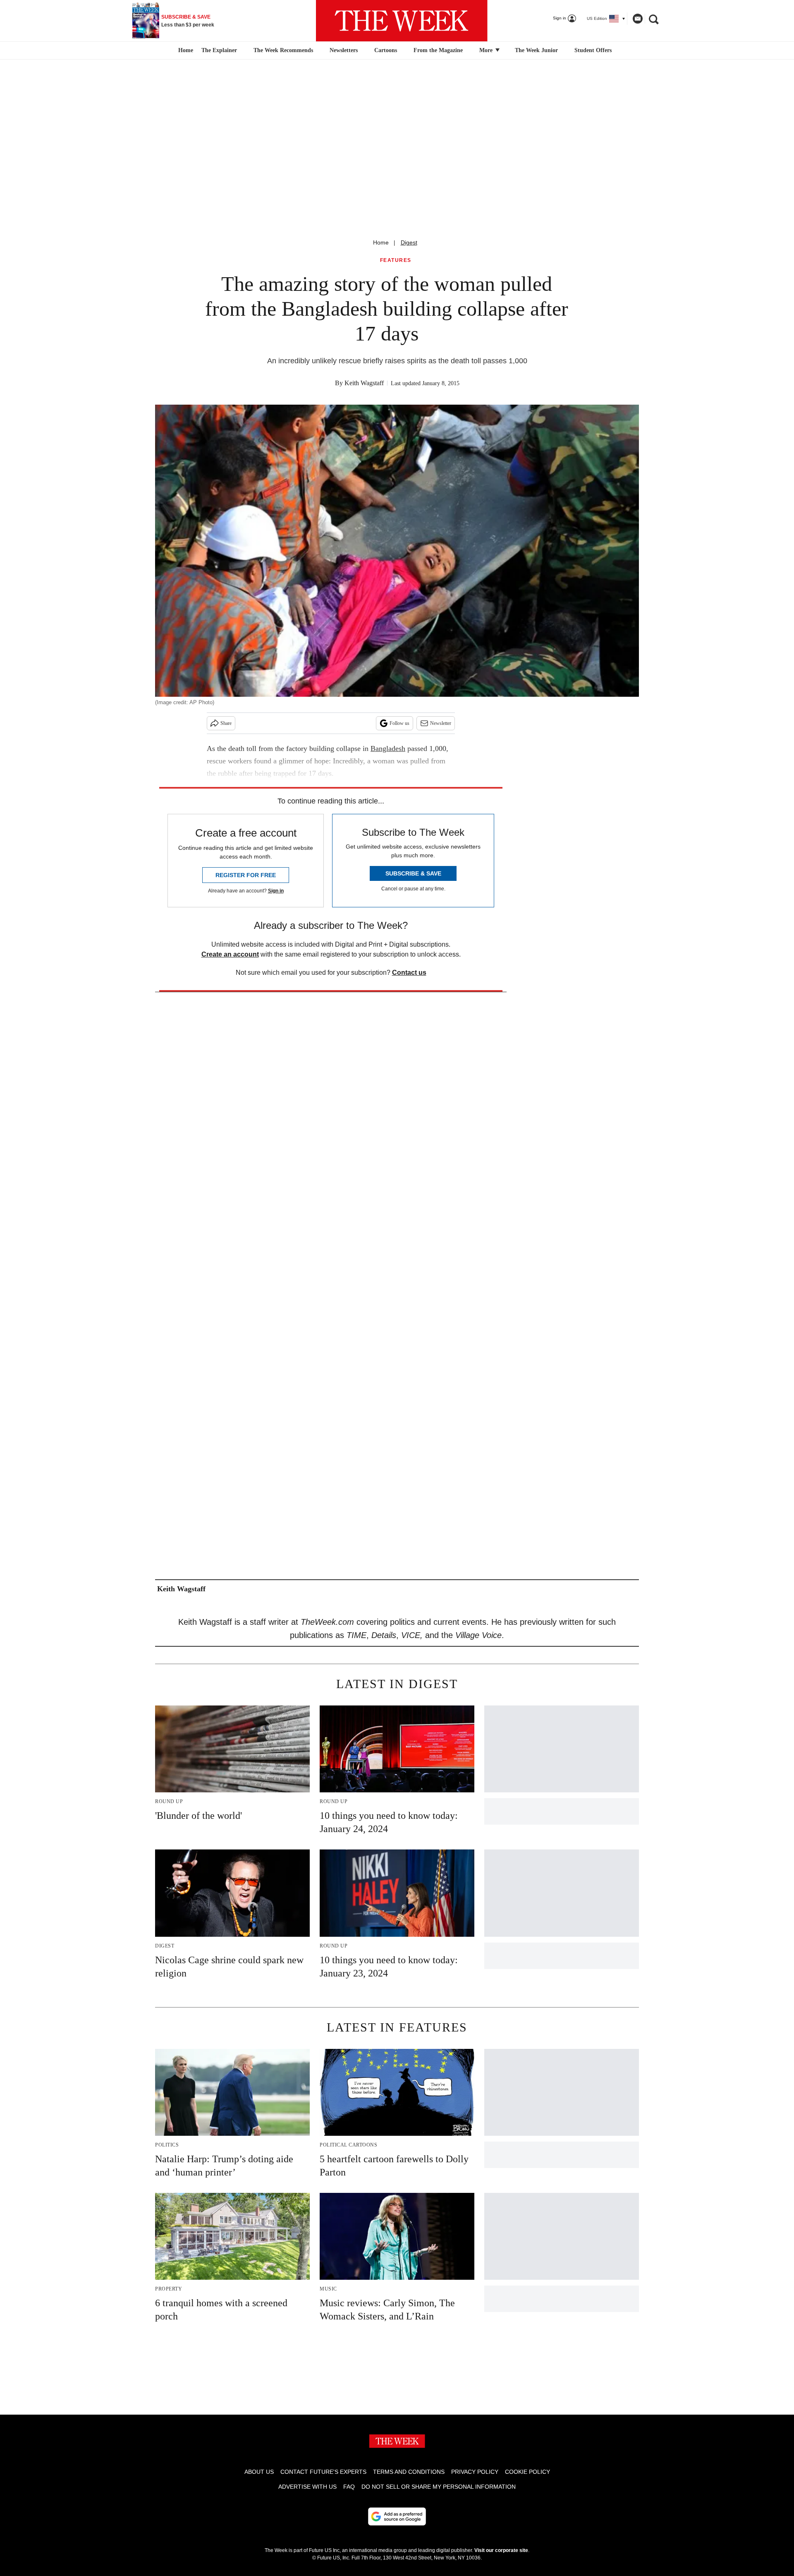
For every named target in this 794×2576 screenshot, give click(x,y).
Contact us (409, 973)
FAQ (349, 2487)
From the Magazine (438, 50)
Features (396, 260)
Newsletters (344, 50)
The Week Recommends (283, 50)
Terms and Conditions (409, 2472)
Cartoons (386, 50)
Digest (409, 242)
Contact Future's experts (323, 2472)
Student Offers (593, 50)
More (487, 50)
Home (381, 242)
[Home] (185, 50)
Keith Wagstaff (364, 383)
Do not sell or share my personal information (439, 2487)
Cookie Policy (527, 2472)
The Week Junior (536, 50)
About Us (259, 2472)
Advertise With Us (307, 2487)
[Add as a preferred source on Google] (397, 2516)
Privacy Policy (475, 2472)
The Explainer (219, 50)
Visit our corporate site (501, 2550)
